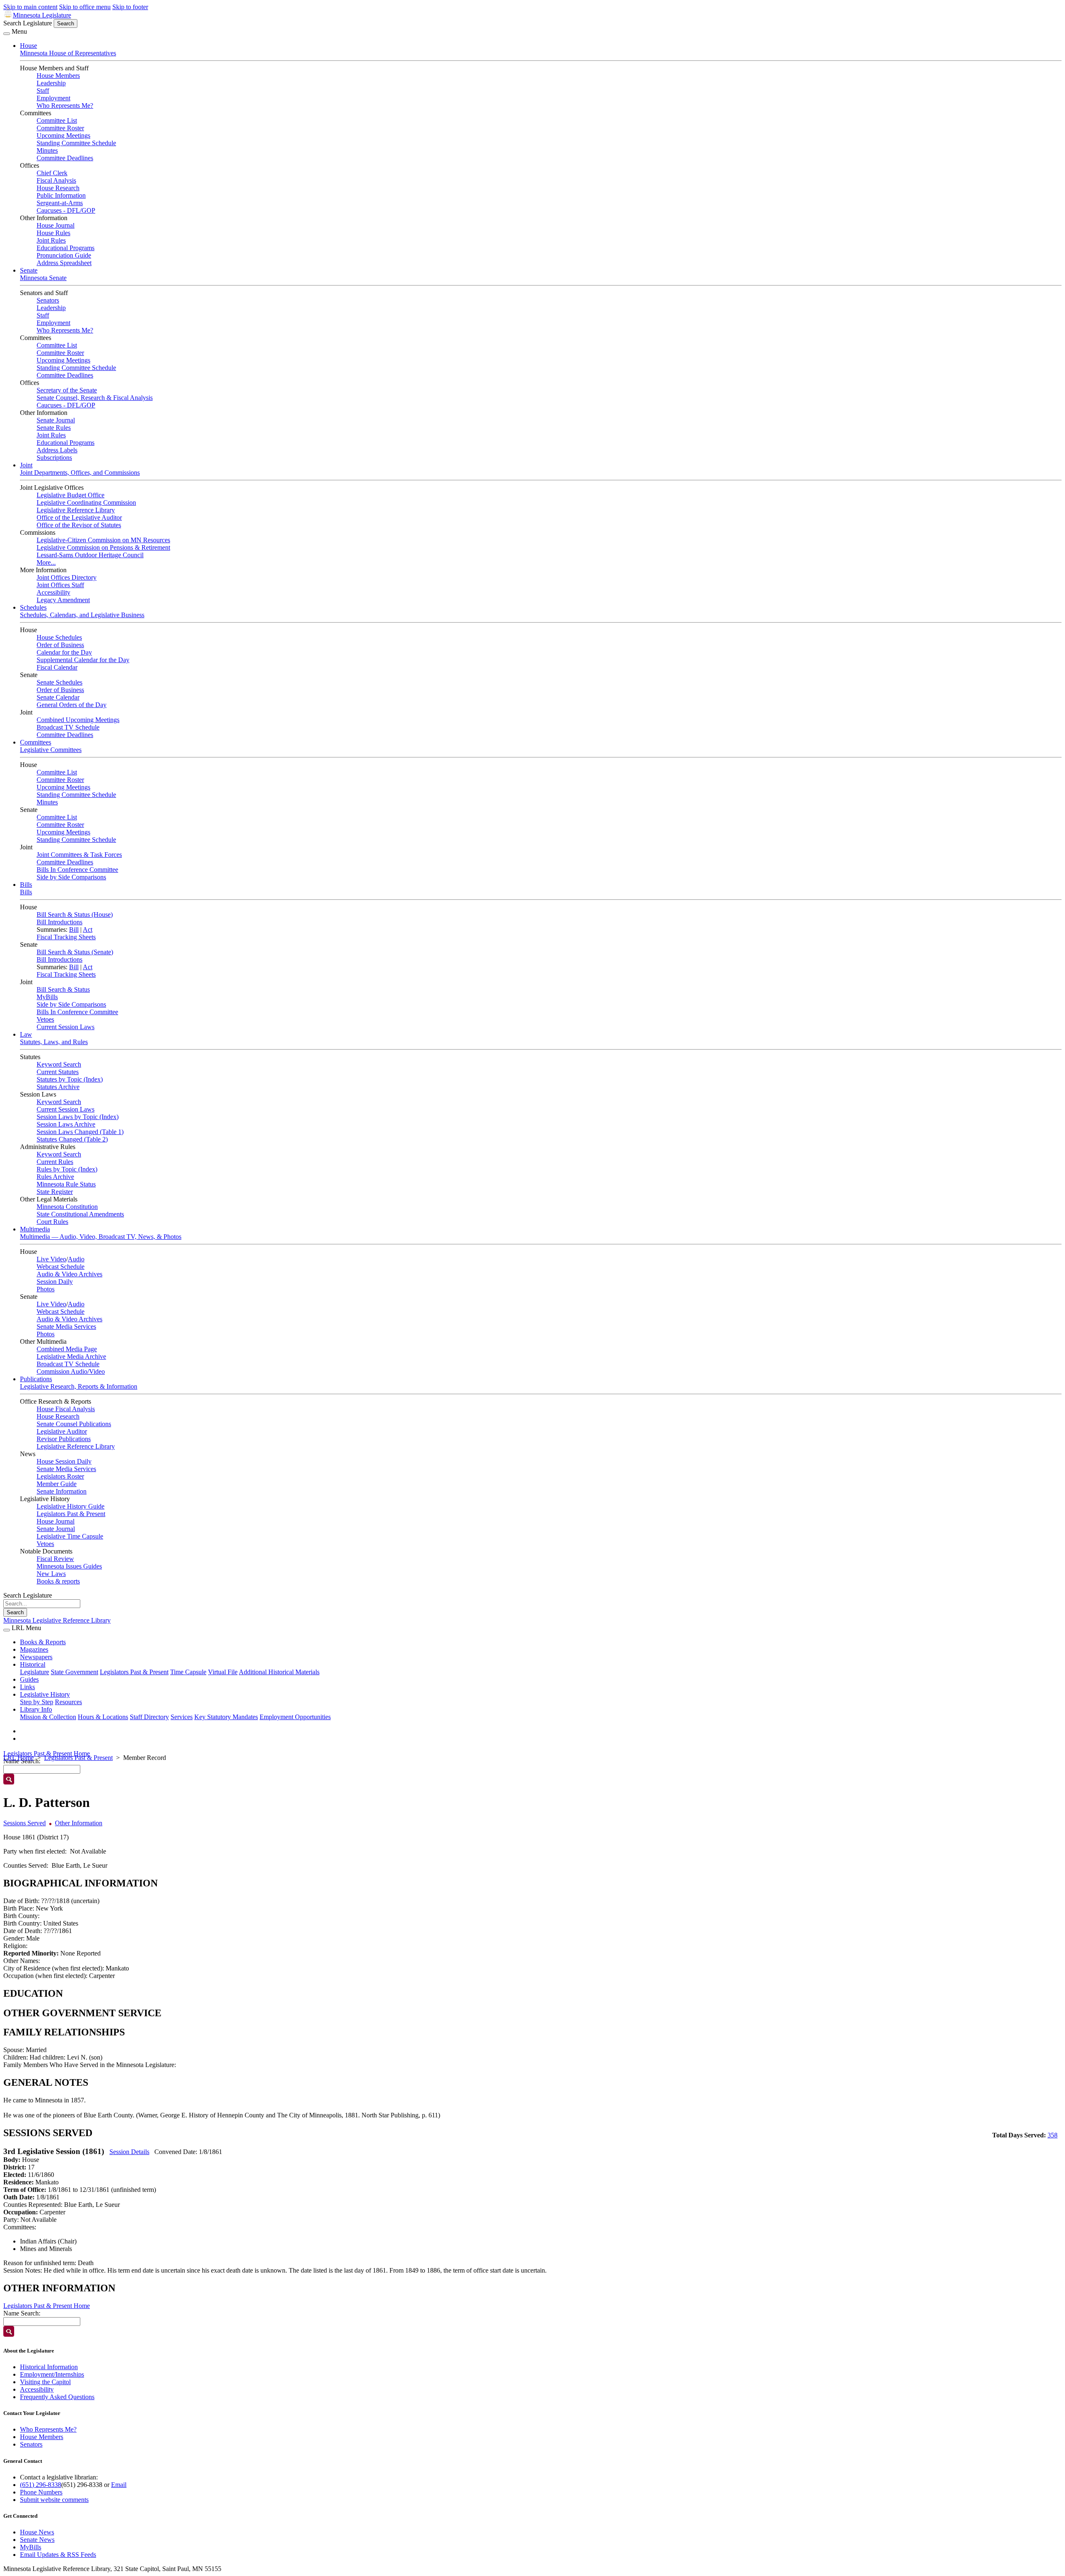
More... (46, 562)
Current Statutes (58, 1072)
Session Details (129, 2152)
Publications (36, 1379)
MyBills (47, 997)
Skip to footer (130, 7)
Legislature (35, 1672)
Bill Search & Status (63, 989)
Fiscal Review (55, 1559)
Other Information (79, 1823)
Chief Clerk (52, 173)
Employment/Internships (52, 2374)
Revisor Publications (64, 1439)
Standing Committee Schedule (76, 143)
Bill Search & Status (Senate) (75, 952)
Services (182, 1717)
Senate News (37, 2540)
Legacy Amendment (63, 600)
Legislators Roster (60, 1476)
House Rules (53, 233)
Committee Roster (60, 128)
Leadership (51, 83)
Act (88, 929)
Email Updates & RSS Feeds (58, 2555)
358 (1053, 2135)
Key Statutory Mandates (226, 1717)
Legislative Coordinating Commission (86, 503)
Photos (46, 1289)
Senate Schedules (59, 682)
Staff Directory (149, 1717)
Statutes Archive (58, 1087)
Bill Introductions (59, 922)
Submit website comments (54, 2500)
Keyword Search (59, 1064)
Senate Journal (56, 420)
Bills (26, 885)
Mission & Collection (48, 1717)
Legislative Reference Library (76, 510)
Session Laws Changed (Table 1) (80, 1132)
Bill (74, 929)
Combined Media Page (67, 1349)
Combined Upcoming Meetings (78, 720)
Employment (53, 98)
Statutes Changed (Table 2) (72, 1139)
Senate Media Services (66, 1326)
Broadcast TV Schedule (68, 727)
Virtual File (223, 1672)
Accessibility (53, 592)
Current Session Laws (66, 1027)
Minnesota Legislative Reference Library (57, 1620)
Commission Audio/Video (71, 1371)
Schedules (33, 607)
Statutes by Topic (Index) (70, 1079)
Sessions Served (25, 1823)
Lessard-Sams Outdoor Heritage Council (90, 555)
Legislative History (45, 1694)
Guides (29, 1679)
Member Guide (57, 1484)
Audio (76, 1259)
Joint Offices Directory (67, 577)
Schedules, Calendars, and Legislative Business (82, 615)
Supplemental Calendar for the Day (83, 660)
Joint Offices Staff (60, 585)
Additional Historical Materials (279, 1672)
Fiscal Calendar (57, 667)
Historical (33, 1664)
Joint (26, 465)
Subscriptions (54, 458)
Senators (48, 300)
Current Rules (55, 1162)
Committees (36, 742)
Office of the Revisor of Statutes (79, 525)
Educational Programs (66, 248)
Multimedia (35, 1229)
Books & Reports (43, 1642)
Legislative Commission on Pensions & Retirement (103, 547)
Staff (43, 91)
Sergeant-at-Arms (60, 203)
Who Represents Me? (65, 105)
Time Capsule (188, 1672)
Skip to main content (30, 7)
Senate (29, 270)
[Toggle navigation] (7, 34)
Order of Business (60, 645)
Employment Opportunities (295, 1717)
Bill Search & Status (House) (75, 915)
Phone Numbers (41, 2492)
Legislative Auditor (62, 1431)
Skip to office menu (85, 7)
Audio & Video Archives (69, 1274)
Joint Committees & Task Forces (79, 855)
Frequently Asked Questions (57, 2397)
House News (37, 2532)
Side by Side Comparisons (71, 877)
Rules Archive (55, 1177)
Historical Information (49, 2367)
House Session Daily (64, 1461)
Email (119, 2485)
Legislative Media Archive (71, 1356)
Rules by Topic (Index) (67, 1169)
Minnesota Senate (43, 278)
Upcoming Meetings (63, 135)
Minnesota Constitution (67, 1207)
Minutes (47, 150)
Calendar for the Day (64, 652)
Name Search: (22, 2313)
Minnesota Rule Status (66, 1184)
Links (27, 1687)
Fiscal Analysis (56, 180)
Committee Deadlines (65, 158)
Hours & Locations (103, 1717)
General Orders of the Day (72, 705)
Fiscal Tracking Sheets (66, 937)
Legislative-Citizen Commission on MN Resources (103, 540)
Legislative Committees (51, 750)
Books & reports (58, 1581)
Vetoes (45, 1019)
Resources (68, 1702)
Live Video (51, 1259)
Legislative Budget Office (71, 495)
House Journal (56, 225)
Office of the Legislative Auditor (79, 517)
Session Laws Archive (66, 1124)
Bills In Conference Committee (77, 870)
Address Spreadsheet (64, 263)
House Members (58, 76)
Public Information (61, 195)
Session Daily (55, 1282)
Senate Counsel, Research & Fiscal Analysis (95, 398)
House (28, 46)
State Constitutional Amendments (80, 1214)
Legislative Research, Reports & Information (79, 1386)
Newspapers (36, 1657)
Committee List (57, 120)
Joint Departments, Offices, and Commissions (80, 473)
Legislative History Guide (71, 1506)
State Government (74, 1672)
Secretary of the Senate (67, 390)
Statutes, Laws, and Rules (54, 1042)
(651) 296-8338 (41, 2485)
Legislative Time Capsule (70, 1536)
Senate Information (62, 1491)
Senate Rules (54, 428)
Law (26, 1034)
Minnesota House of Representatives (68, 53)
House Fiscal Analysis (66, 1409)
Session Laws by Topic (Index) (78, 1117)
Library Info (36, 1709)
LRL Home (19, 1758)
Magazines (34, 1649)
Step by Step (37, 1702)
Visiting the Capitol (45, 2382)
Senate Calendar (58, 697)
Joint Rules (51, 240)
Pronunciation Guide (64, 255)
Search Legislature (28, 23)
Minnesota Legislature (42, 15)
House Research (58, 188)
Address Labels (57, 450)
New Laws (51, 1574)
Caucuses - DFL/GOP (66, 210)
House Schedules (59, 637)
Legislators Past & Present (71, 1514)
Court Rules (52, 1222)
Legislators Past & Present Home (47, 1753)
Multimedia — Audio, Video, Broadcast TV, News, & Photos (101, 1237)
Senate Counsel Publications (74, 1424)
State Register (55, 1192)
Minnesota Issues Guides (69, 1566)
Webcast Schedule (61, 1267)
